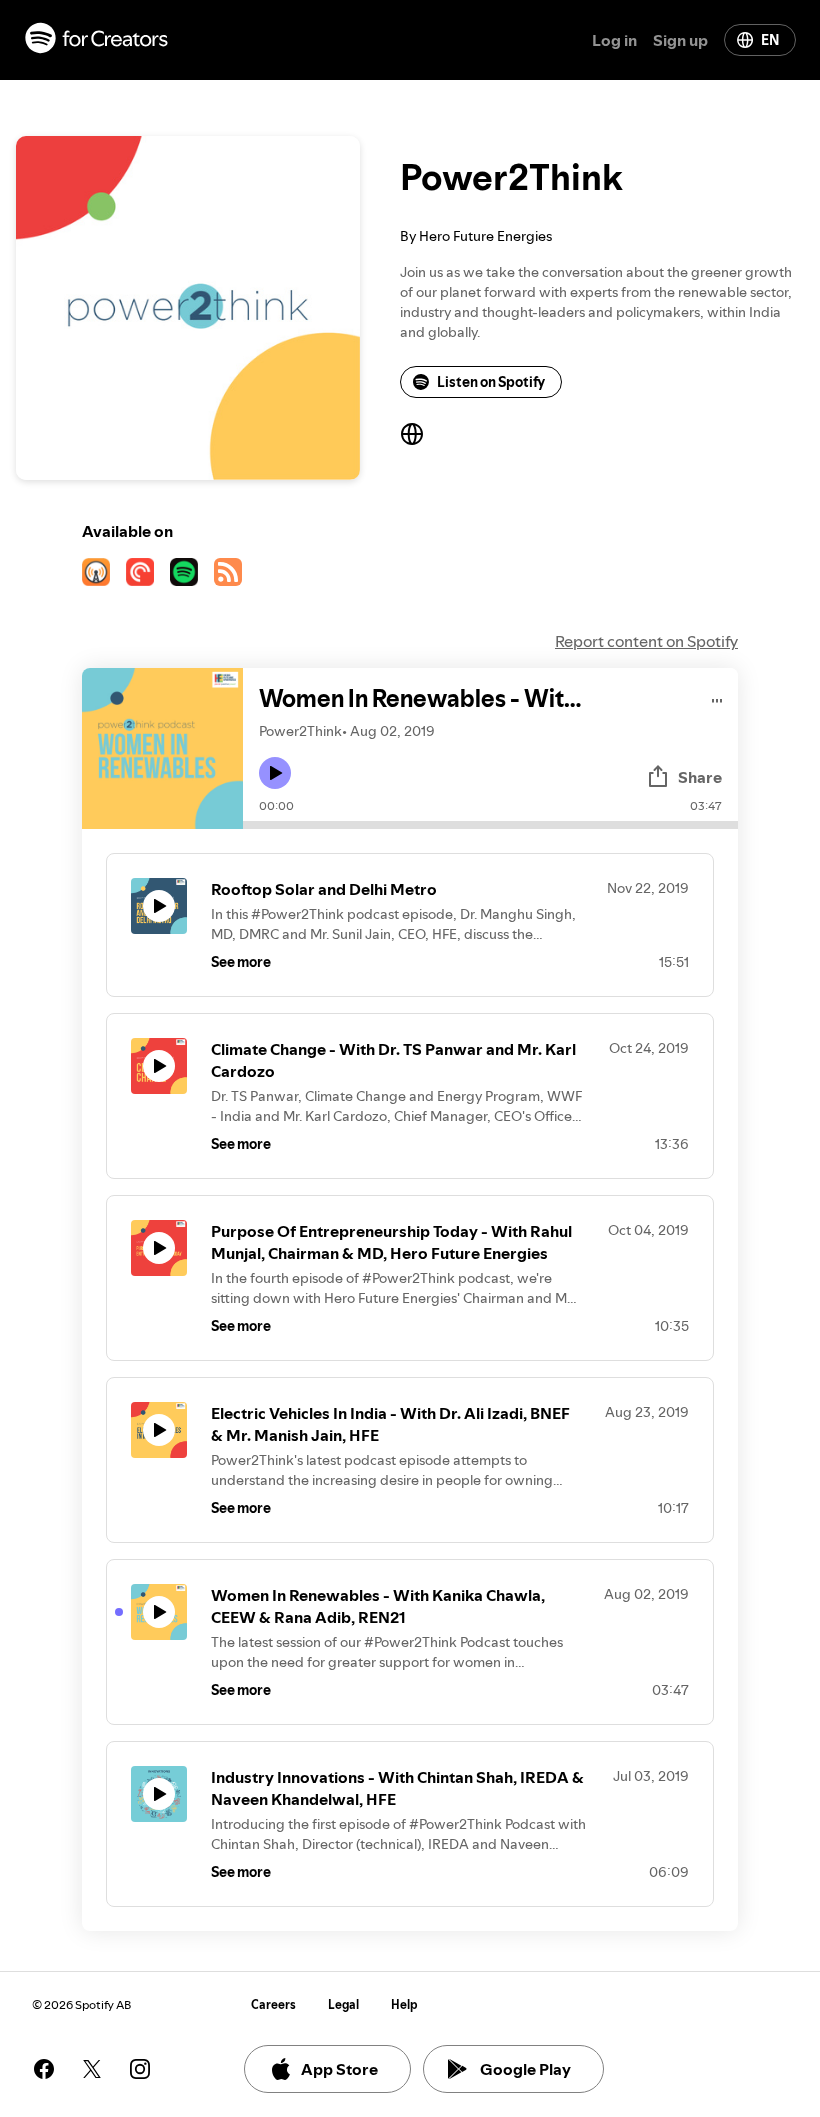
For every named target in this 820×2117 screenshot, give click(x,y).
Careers (273, 2004)
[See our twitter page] (92, 2069)
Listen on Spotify (491, 382)
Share (700, 777)
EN (770, 40)
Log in (614, 40)
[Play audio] (717, 697)
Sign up (680, 40)
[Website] (412, 434)
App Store (339, 2069)
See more (241, 962)
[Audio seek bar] (490, 825)
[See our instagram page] (140, 2069)
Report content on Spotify (646, 641)
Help (404, 2004)
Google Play (525, 2069)
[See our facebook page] (44, 2069)
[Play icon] (275, 773)
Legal (343, 2004)
